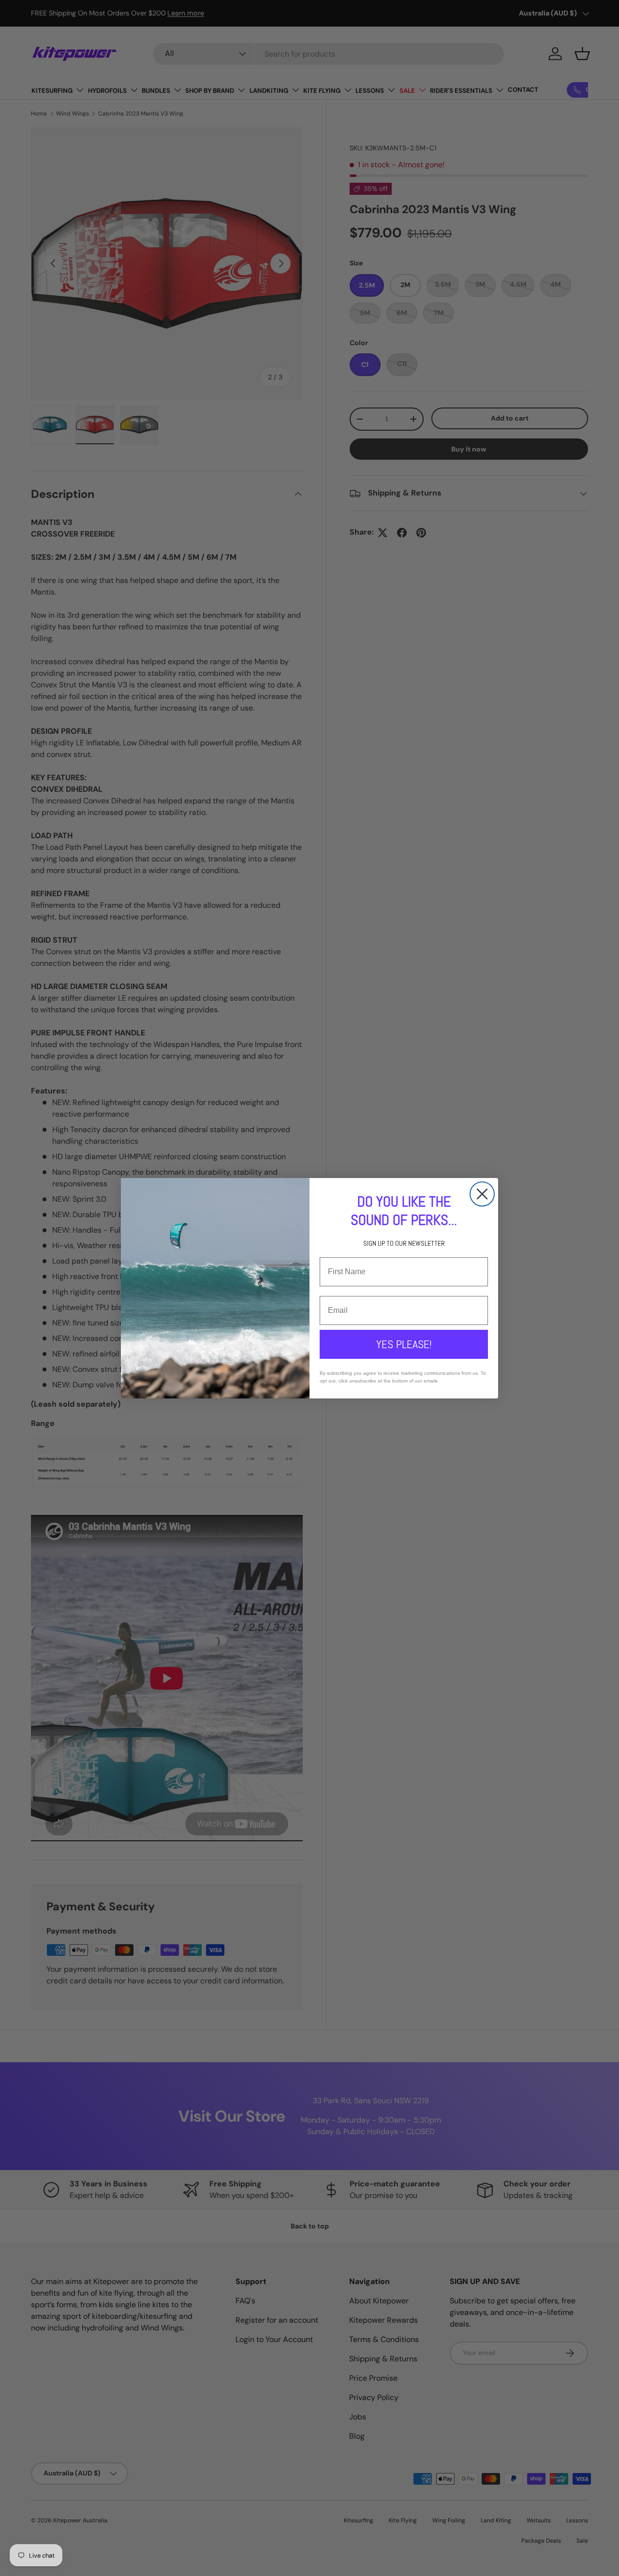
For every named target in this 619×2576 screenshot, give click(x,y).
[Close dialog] (482, 1194)
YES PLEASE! (404, 1344)
